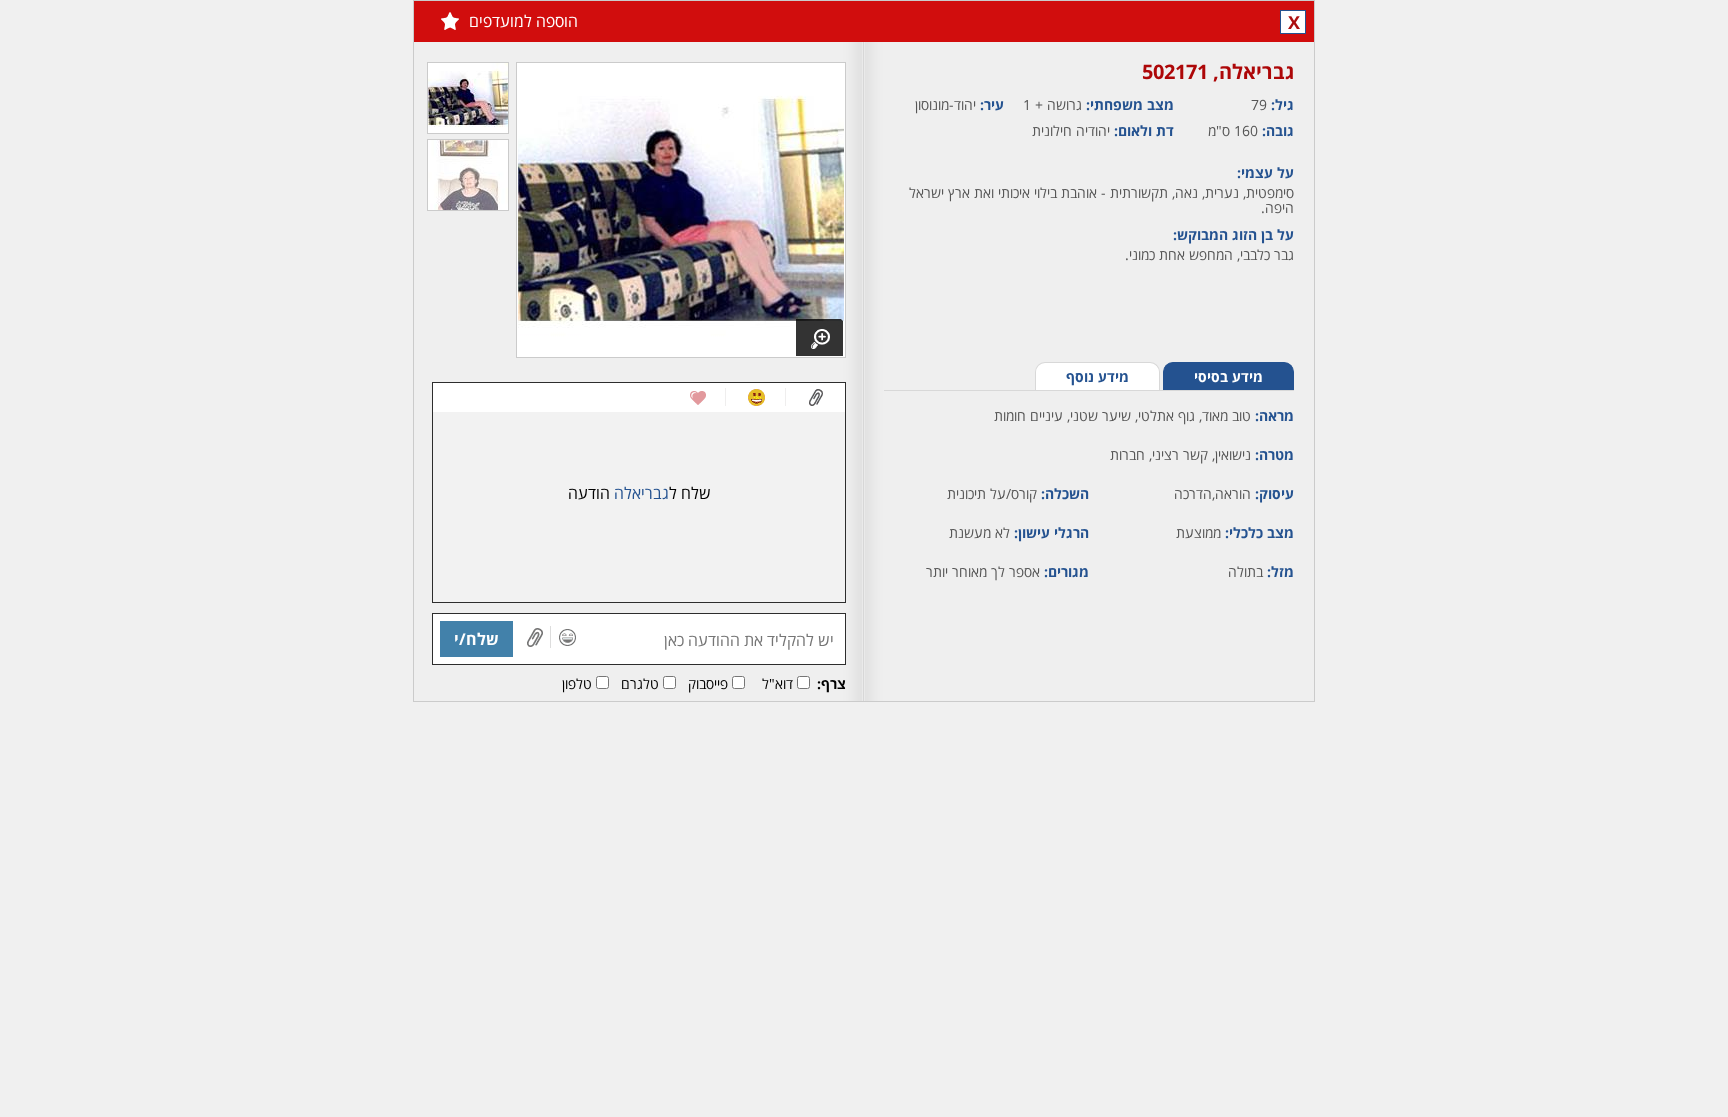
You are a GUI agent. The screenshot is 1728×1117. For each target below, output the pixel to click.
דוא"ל (777, 683)
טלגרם (640, 683)
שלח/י (476, 639)
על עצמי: (1265, 172)
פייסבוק (708, 683)
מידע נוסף (1097, 376)
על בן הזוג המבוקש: (1233, 234)
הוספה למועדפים (523, 21)
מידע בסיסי (1228, 376)
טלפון (577, 683)
